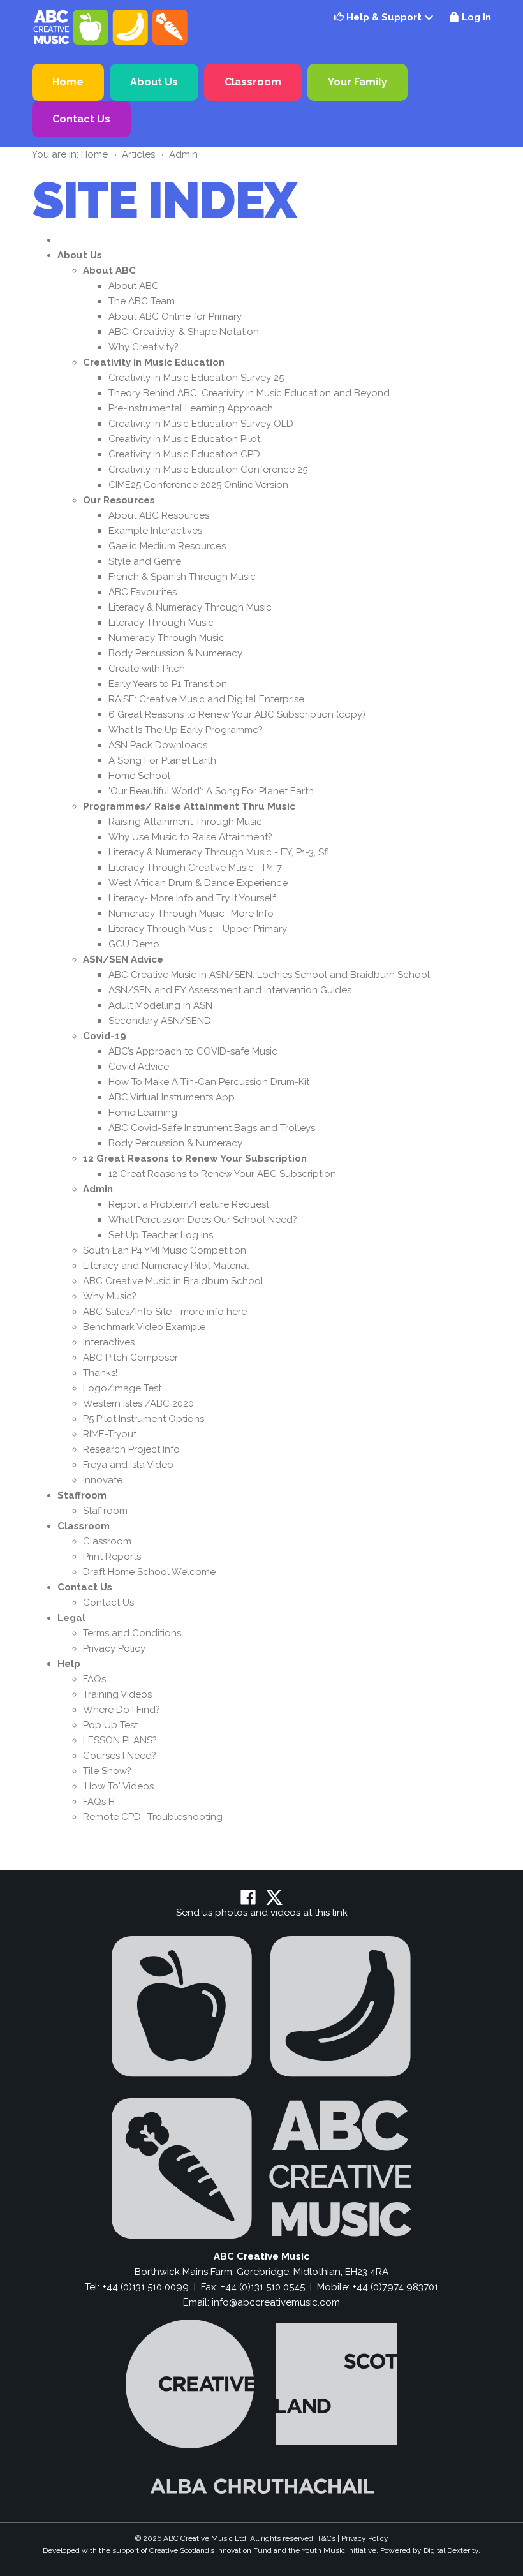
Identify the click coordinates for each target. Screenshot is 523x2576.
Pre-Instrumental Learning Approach (191, 408)
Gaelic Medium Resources (167, 546)
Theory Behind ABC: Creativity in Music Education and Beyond (249, 393)
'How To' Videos (118, 1786)
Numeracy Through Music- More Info (191, 914)
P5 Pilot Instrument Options (144, 1419)
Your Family (357, 82)
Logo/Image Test (122, 1388)
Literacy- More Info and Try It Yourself (192, 898)
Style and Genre (145, 561)
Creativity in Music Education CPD (184, 454)
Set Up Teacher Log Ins (161, 1235)
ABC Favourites (143, 592)
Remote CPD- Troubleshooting (153, 1817)
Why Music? (110, 1296)
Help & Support (383, 17)
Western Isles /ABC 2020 (138, 1403)
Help (69, 1664)
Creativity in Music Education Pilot (184, 439)
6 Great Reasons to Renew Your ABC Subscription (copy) (237, 714)
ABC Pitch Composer (130, 1358)
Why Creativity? (144, 347)
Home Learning (143, 1113)
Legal (71, 1618)
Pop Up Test (110, 1725)
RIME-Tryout (110, 1434)
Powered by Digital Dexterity (429, 2550)
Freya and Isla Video (128, 1465)
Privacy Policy (114, 1648)
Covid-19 (105, 1036)
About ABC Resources (159, 515)
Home (68, 82)
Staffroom (82, 1495)
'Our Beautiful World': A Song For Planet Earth (211, 791)
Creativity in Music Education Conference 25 (208, 470)
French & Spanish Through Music (182, 577)
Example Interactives (155, 531)
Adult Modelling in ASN (160, 1005)
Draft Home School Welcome (149, 1572)
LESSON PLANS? (120, 1740)
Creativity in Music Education (154, 362)
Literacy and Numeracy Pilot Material (166, 1266)
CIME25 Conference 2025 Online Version (198, 485)
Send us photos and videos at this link (262, 1913)
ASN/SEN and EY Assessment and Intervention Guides (230, 990)
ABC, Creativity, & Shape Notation (184, 332)
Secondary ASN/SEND (160, 1021)
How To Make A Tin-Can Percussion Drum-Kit (209, 1082)
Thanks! (100, 1373)
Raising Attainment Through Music (185, 822)
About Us (154, 82)
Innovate (103, 1480)
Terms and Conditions (132, 1633)
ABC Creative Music (112, 27)
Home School (139, 776)
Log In (476, 17)
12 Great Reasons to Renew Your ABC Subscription (222, 1174)
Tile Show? (107, 1771)
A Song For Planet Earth (162, 760)
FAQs (94, 1679)
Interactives (109, 1342)
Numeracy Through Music (166, 638)
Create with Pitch (147, 669)
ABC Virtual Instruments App (172, 1097)
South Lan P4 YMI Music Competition (165, 1250)
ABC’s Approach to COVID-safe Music (193, 1051)
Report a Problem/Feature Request (189, 1204)
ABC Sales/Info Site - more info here (165, 1312)
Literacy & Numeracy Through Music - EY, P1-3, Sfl (219, 852)
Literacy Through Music (161, 623)
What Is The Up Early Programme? (186, 730)
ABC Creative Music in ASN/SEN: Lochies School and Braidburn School (269, 975)
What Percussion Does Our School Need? (203, 1220)
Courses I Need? (120, 1756)
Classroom (253, 82)
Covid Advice (139, 1067)
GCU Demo (134, 944)
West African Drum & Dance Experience (198, 883)
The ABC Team (142, 301)
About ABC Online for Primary (175, 316)
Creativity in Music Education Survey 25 (196, 378)
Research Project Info (131, 1449)
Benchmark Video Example (144, 1327)
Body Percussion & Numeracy (175, 653)
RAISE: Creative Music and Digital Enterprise (206, 699)
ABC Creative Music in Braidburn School (173, 1281)
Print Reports (112, 1557)
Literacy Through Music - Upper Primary (198, 929)
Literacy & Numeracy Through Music (190, 607)
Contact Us (81, 119)
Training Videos (117, 1694)
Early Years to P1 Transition (168, 684)
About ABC (109, 270)
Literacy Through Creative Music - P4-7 (195, 868)
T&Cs (326, 2538)
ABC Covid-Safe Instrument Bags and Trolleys (212, 1128)
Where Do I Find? (122, 1710)
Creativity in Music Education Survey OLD (201, 424)
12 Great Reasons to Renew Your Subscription (195, 1158)
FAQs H (99, 1802)
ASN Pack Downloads (158, 745)
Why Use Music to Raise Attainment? (190, 837)
